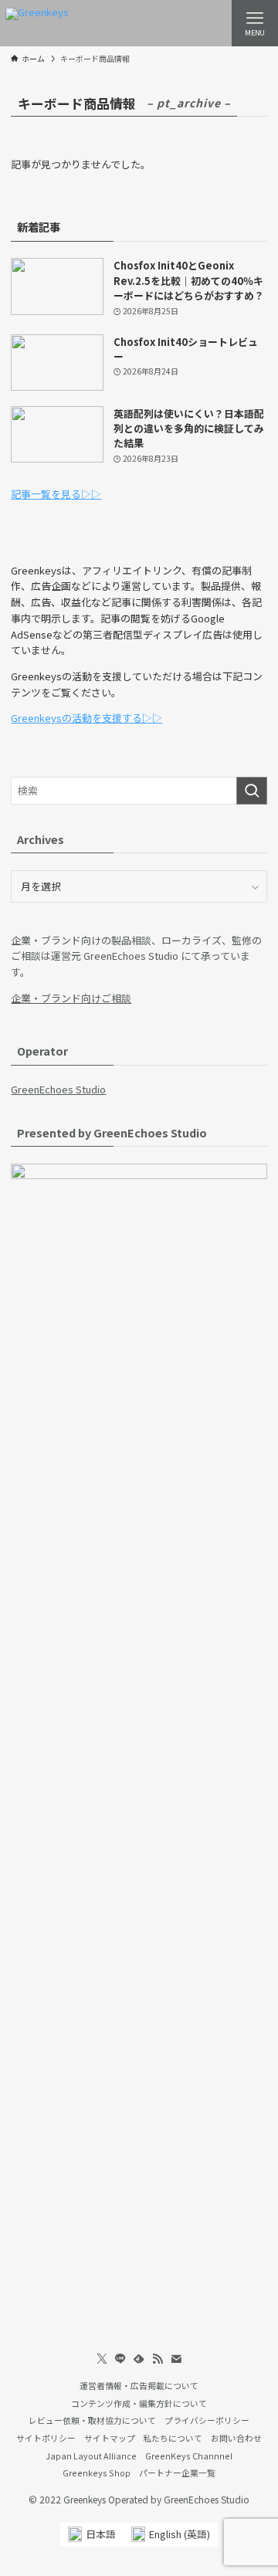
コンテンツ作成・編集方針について (139, 2403)
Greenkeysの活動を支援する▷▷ (86, 718)
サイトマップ (110, 2438)
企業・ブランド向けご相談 (71, 998)
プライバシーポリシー (207, 2420)
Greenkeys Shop (97, 2473)
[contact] (176, 2359)
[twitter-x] (102, 2359)
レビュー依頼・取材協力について (92, 2420)
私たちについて (173, 2438)
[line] (120, 2359)
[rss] (158, 2359)
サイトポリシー (46, 2438)
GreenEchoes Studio (58, 1089)
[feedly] (139, 2359)
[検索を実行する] (252, 791)
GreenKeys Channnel (189, 2456)
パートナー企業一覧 (177, 2473)
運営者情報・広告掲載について (139, 2385)
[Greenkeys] (37, 23)
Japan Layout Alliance (91, 2456)
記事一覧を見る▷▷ (56, 494)
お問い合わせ (236, 2438)
